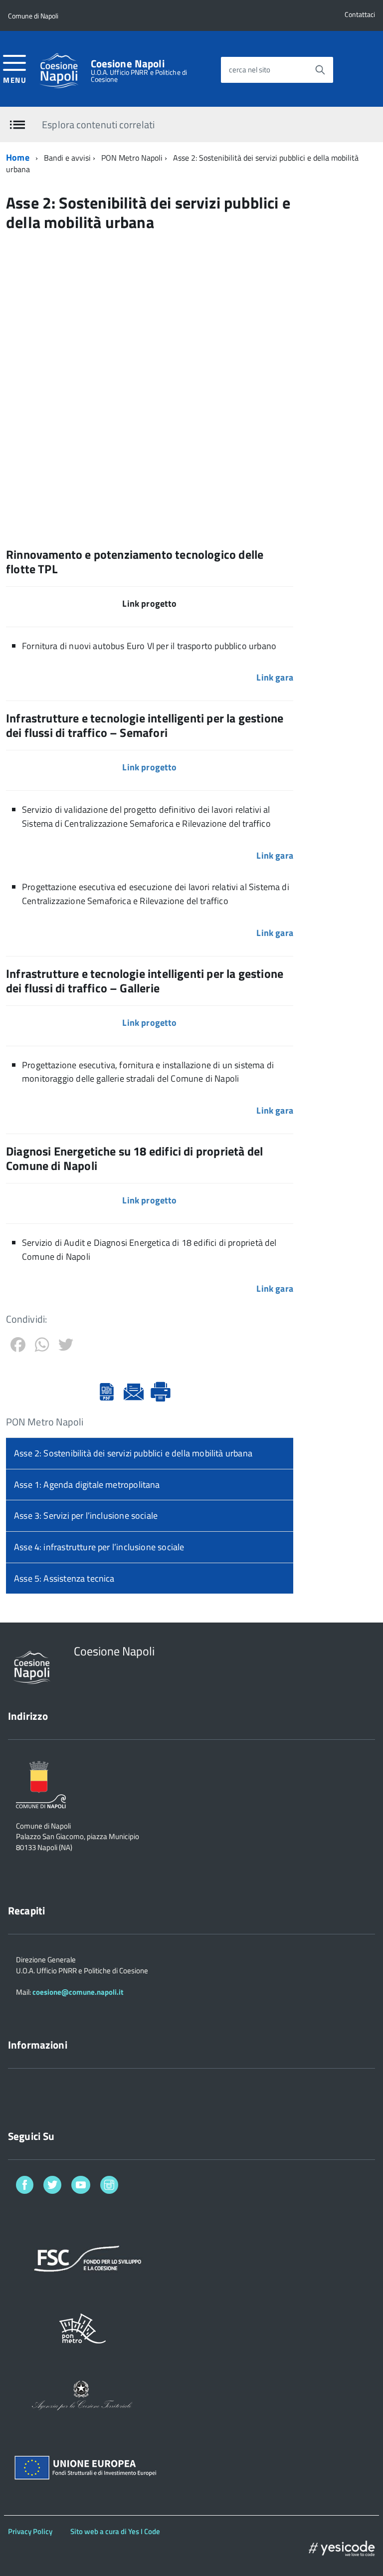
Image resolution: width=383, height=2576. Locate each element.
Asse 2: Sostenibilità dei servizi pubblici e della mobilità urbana (133, 1453)
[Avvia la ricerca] (320, 70)
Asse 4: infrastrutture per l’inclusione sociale (99, 1547)
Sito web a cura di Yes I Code (115, 2531)
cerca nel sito (250, 70)
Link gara (275, 677)
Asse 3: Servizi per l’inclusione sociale (86, 1516)
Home (18, 157)
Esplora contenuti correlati (98, 124)
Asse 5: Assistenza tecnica (64, 1578)
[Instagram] (109, 2187)
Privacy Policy (30, 2531)
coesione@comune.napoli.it (78, 1992)
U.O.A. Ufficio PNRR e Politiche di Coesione (139, 76)
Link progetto (149, 767)
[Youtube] (81, 2187)
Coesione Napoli (128, 64)
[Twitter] (52, 2187)
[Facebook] (25, 2187)
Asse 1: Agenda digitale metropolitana (87, 1485)
